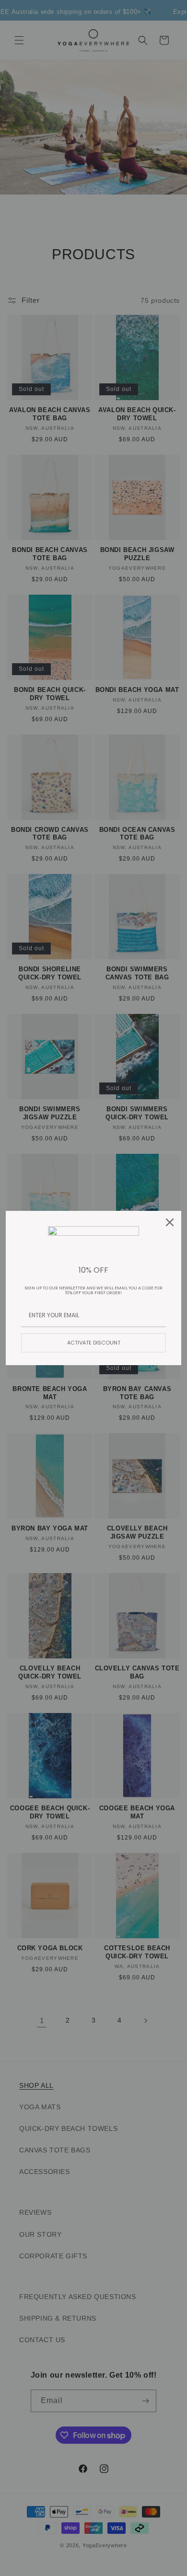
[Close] (170, 1222)
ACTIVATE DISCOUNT (94, 1343)
